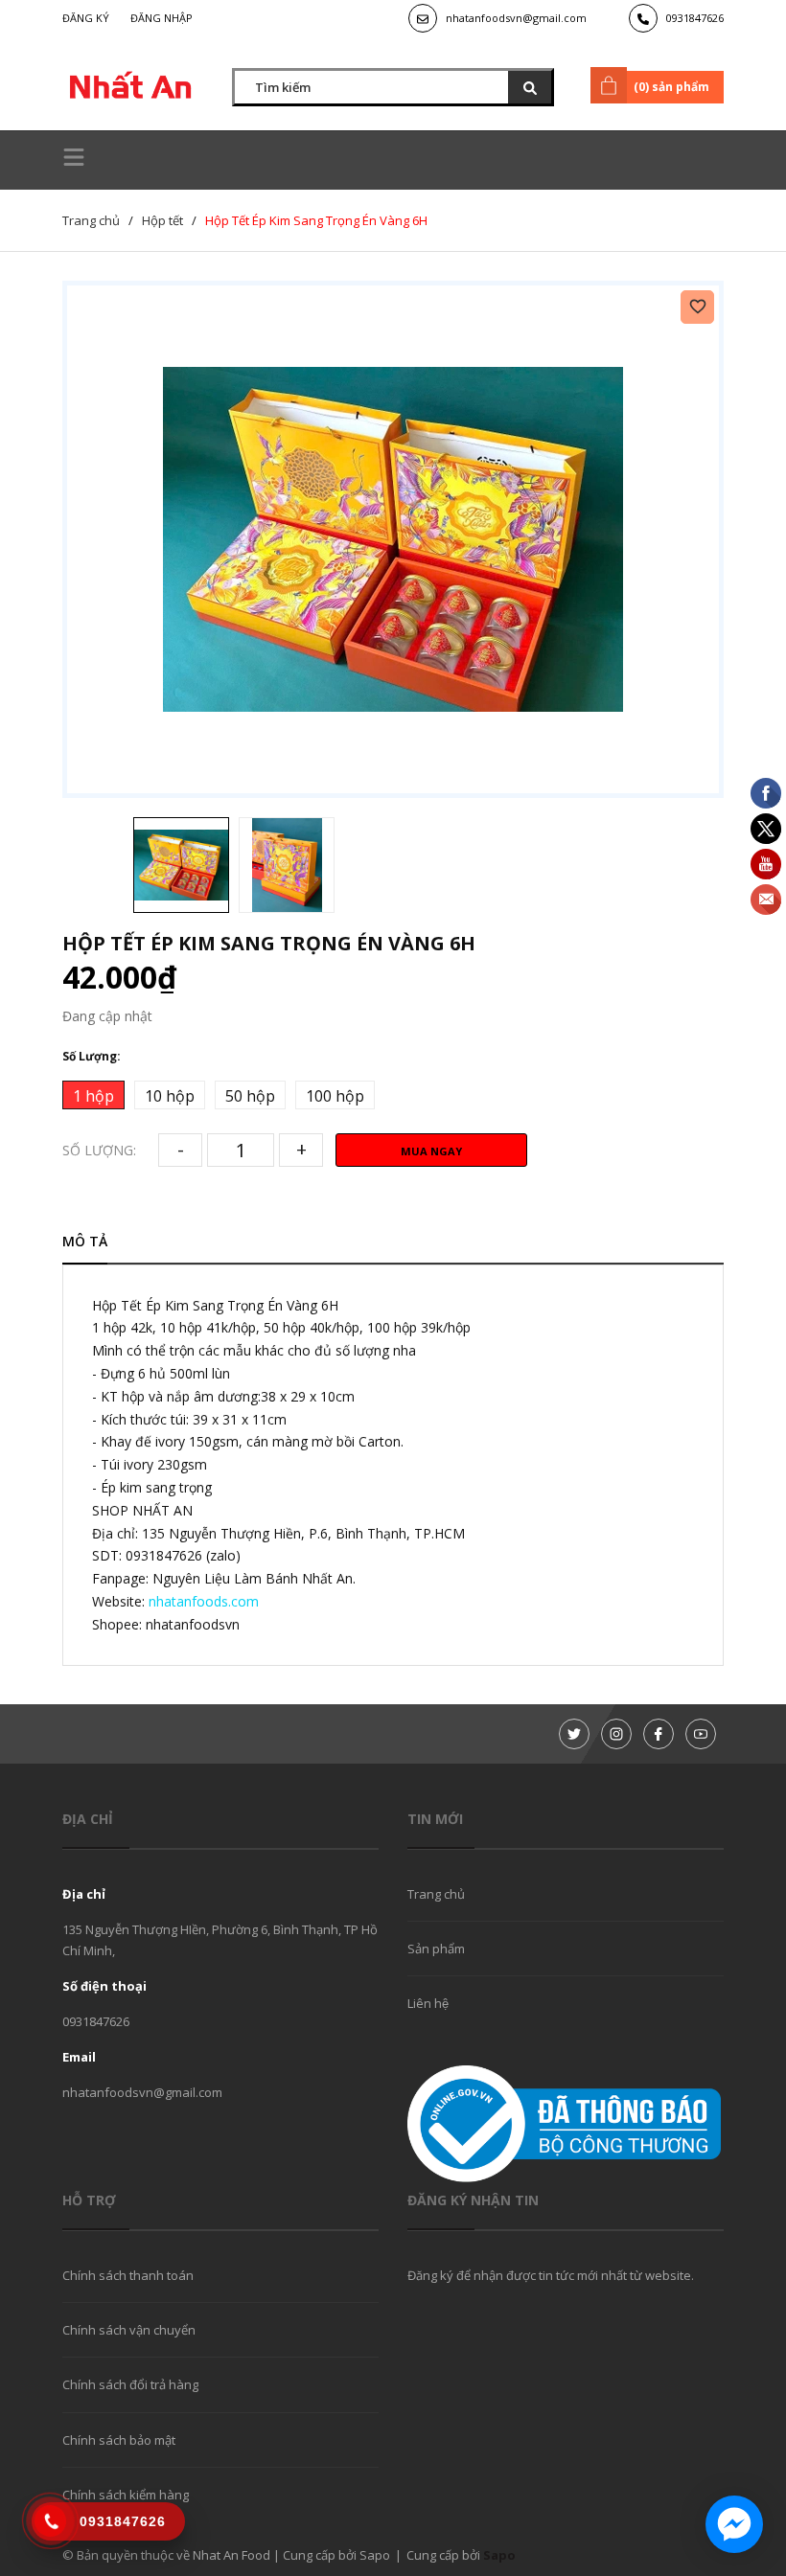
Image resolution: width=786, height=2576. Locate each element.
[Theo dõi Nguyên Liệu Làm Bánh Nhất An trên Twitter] (574, 1734)
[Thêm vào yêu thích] (697, 307)
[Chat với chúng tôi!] (734, 2524)
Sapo (499, 2555)
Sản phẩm (436, 1949)
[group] (393, 539)
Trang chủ (436, 1894)
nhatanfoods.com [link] (204, 1601)
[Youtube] (701, 1734)
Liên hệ (428, 2003)
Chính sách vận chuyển (129, 2330)
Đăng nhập (162, 18)
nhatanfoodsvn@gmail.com (516, 18)
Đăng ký (86, 18)
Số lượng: (99, 1150)
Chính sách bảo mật (119, 2440)
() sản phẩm (671, 87)
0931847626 (695, 18)
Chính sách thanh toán (128, 2275)
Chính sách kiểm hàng (126, 2495)
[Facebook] (659, 1734)
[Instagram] (616, 1734)
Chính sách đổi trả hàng (130, 2384)
